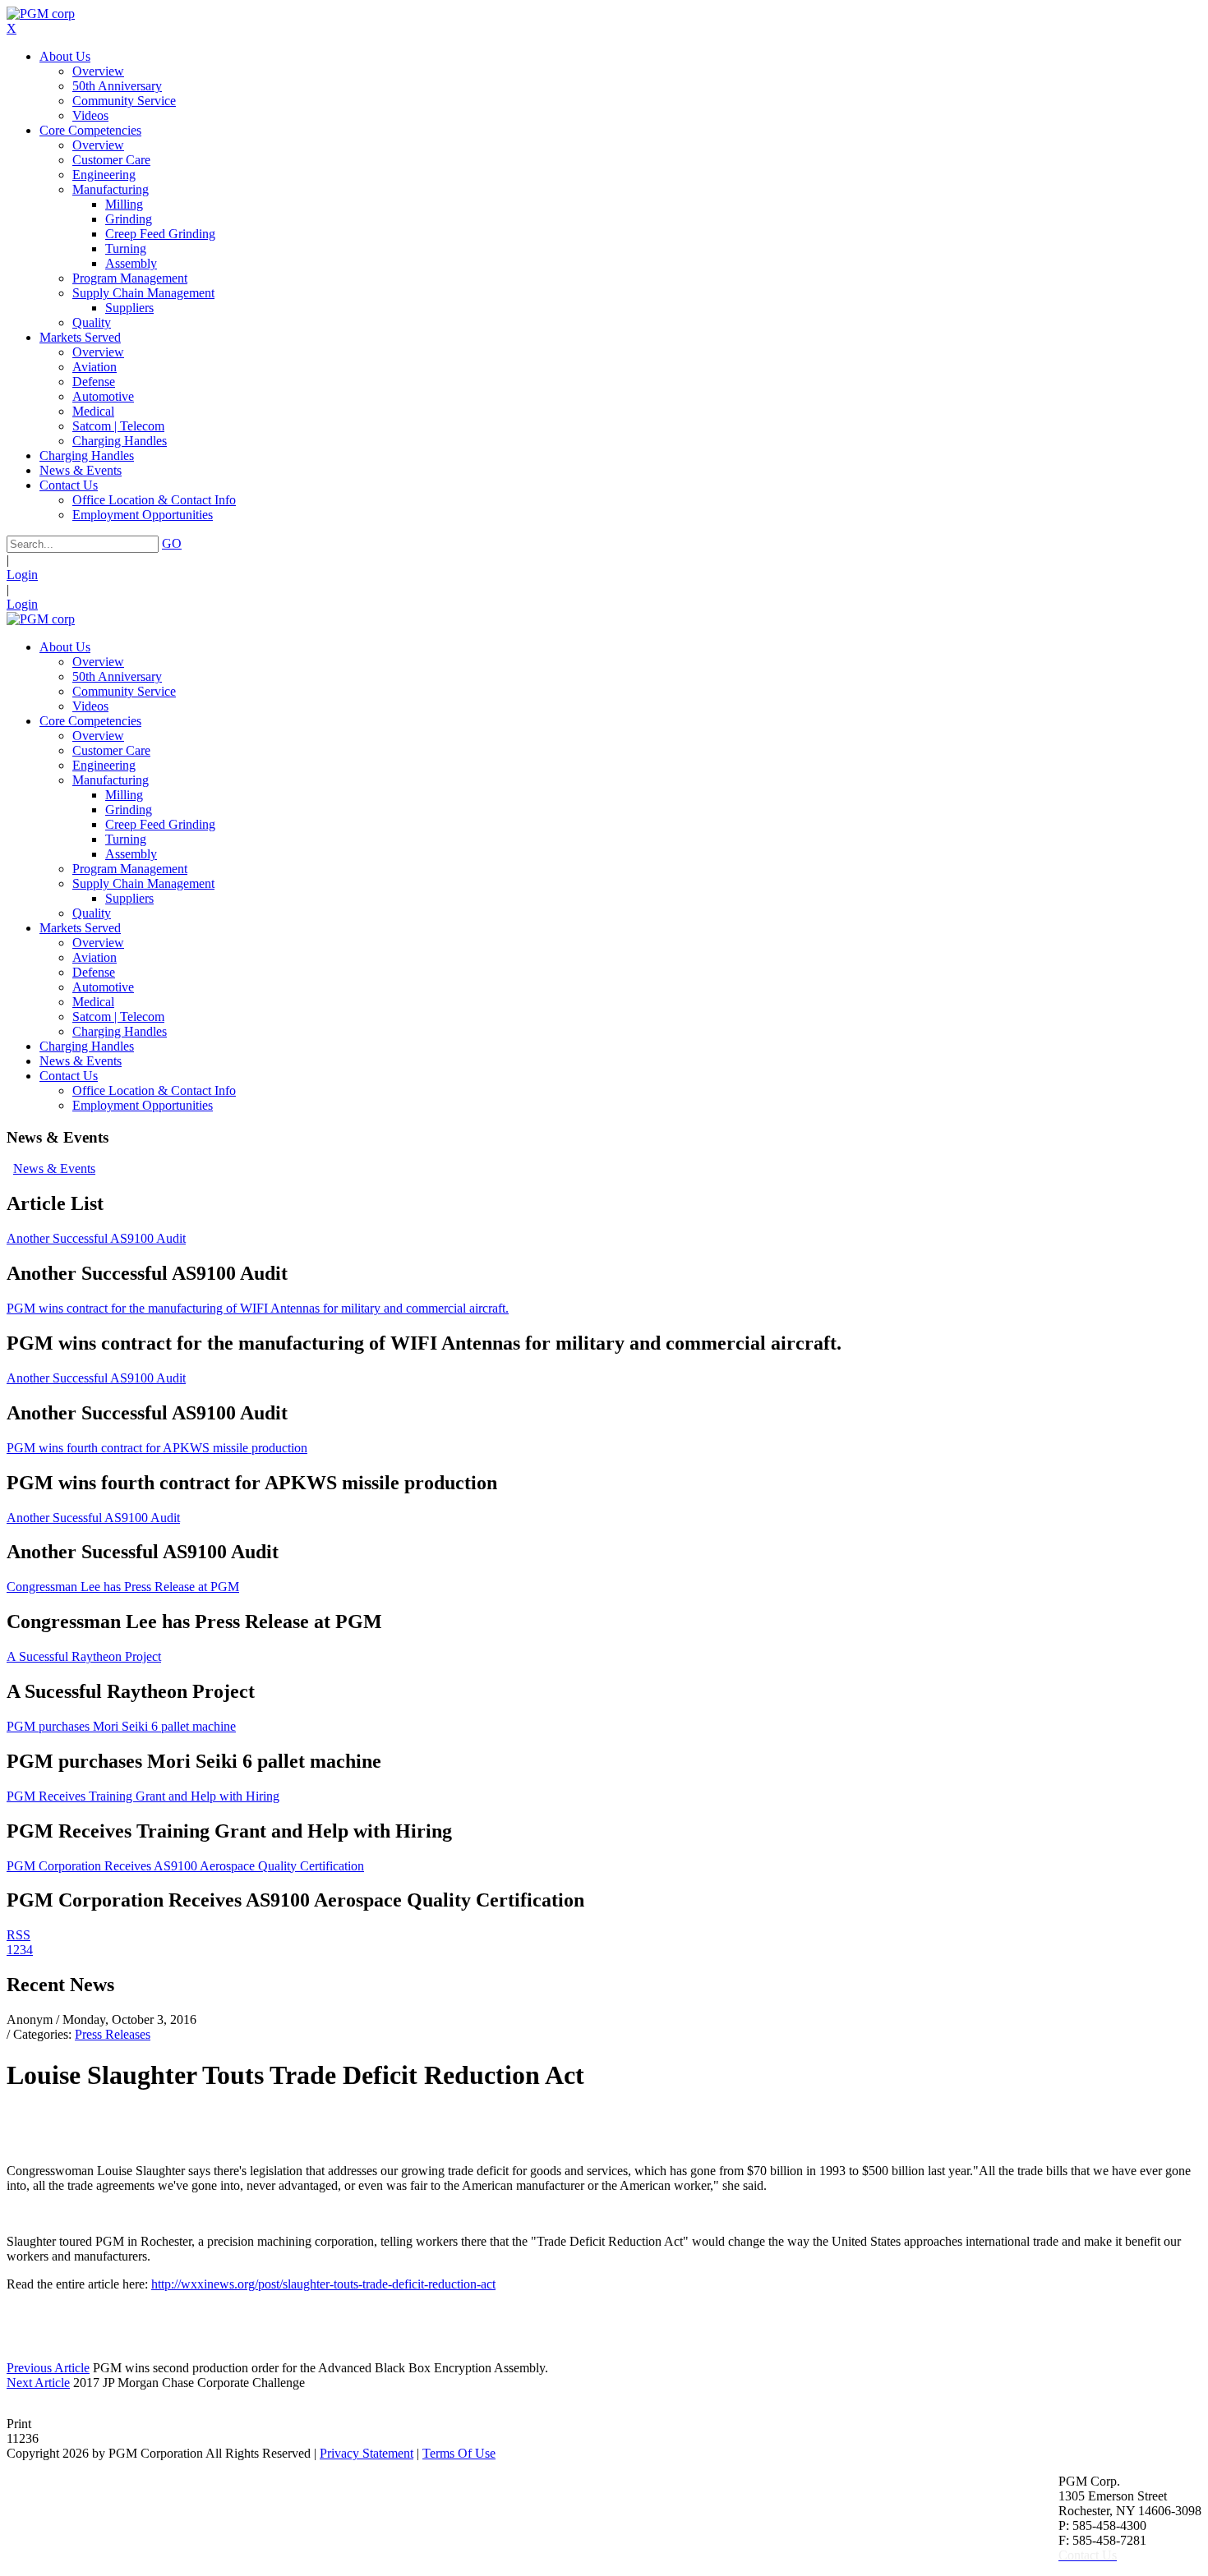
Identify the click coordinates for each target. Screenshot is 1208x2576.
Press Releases (113, 2034)
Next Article (38, 2383)
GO (172, 543)
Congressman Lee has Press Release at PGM (123, 1587)
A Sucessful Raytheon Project (84, 1656)
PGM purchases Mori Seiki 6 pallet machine (121, 1726)
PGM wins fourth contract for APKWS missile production (157, 1448)
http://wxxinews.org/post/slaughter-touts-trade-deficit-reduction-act (323, 2284)
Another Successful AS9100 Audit (96, 1238)
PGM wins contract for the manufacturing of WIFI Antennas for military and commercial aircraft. (258, 1308)
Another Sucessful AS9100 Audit (93, 1518)
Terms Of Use (459, 2453)
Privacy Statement (367, 2453)
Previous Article (48, 2368)
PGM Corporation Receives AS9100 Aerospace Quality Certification (185, 1866)
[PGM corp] (41, 14)
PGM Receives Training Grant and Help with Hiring (143, 1796)
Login (22, 575)
